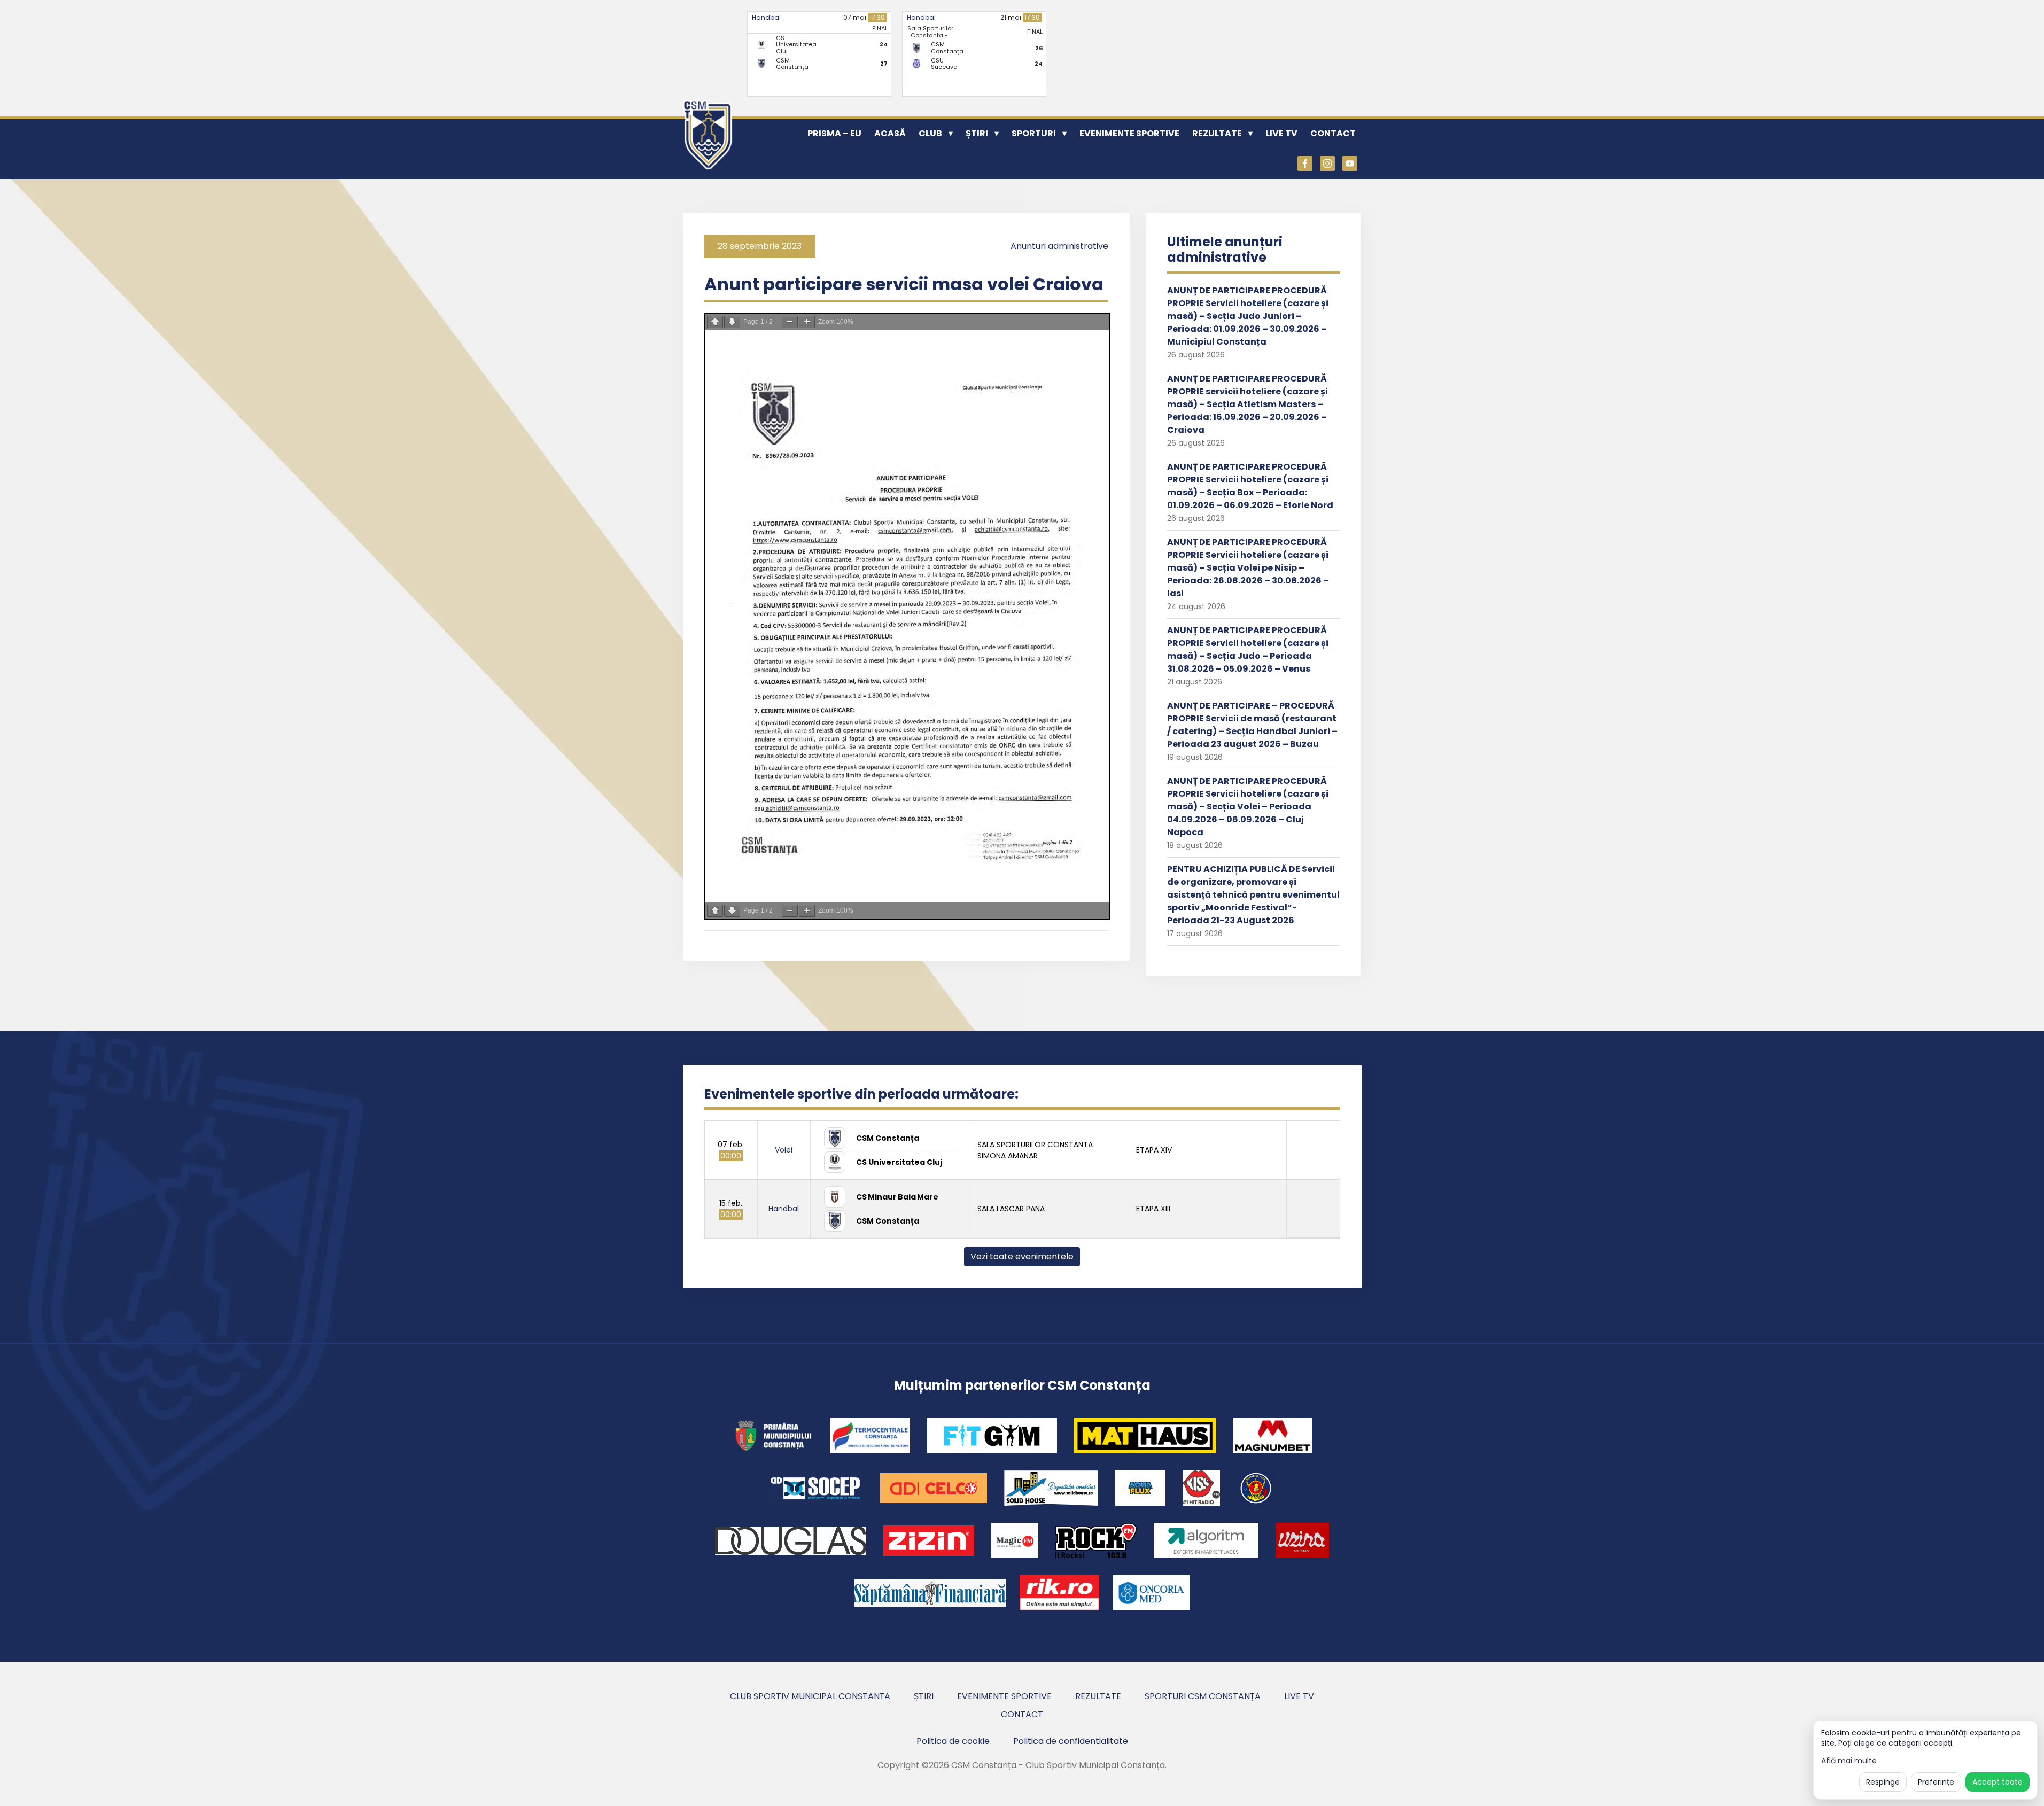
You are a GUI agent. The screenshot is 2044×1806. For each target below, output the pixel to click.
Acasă (890, 133)
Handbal (766, 17)
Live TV (1281, 133)
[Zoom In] (807, 322)
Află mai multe (1849, 1761)
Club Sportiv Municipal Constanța (810, 1696)
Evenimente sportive (1129, 133)
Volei (784, 1150)
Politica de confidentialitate (1071, 1741)
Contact (1333, 133)
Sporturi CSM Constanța (1203, 1696)
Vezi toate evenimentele (1022, 1256)
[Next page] (732, 322)
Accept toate (1998, 1782)
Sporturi (1034, 133)
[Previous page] (715, 322)
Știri (977, 133)
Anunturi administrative (1059, 246)
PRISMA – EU (834, 133)
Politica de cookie (953, 1741)
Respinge (1883, 1782)
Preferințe (1936, 1782)
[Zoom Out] (790, 322)
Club (930, 133)
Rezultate (1217, 133)
